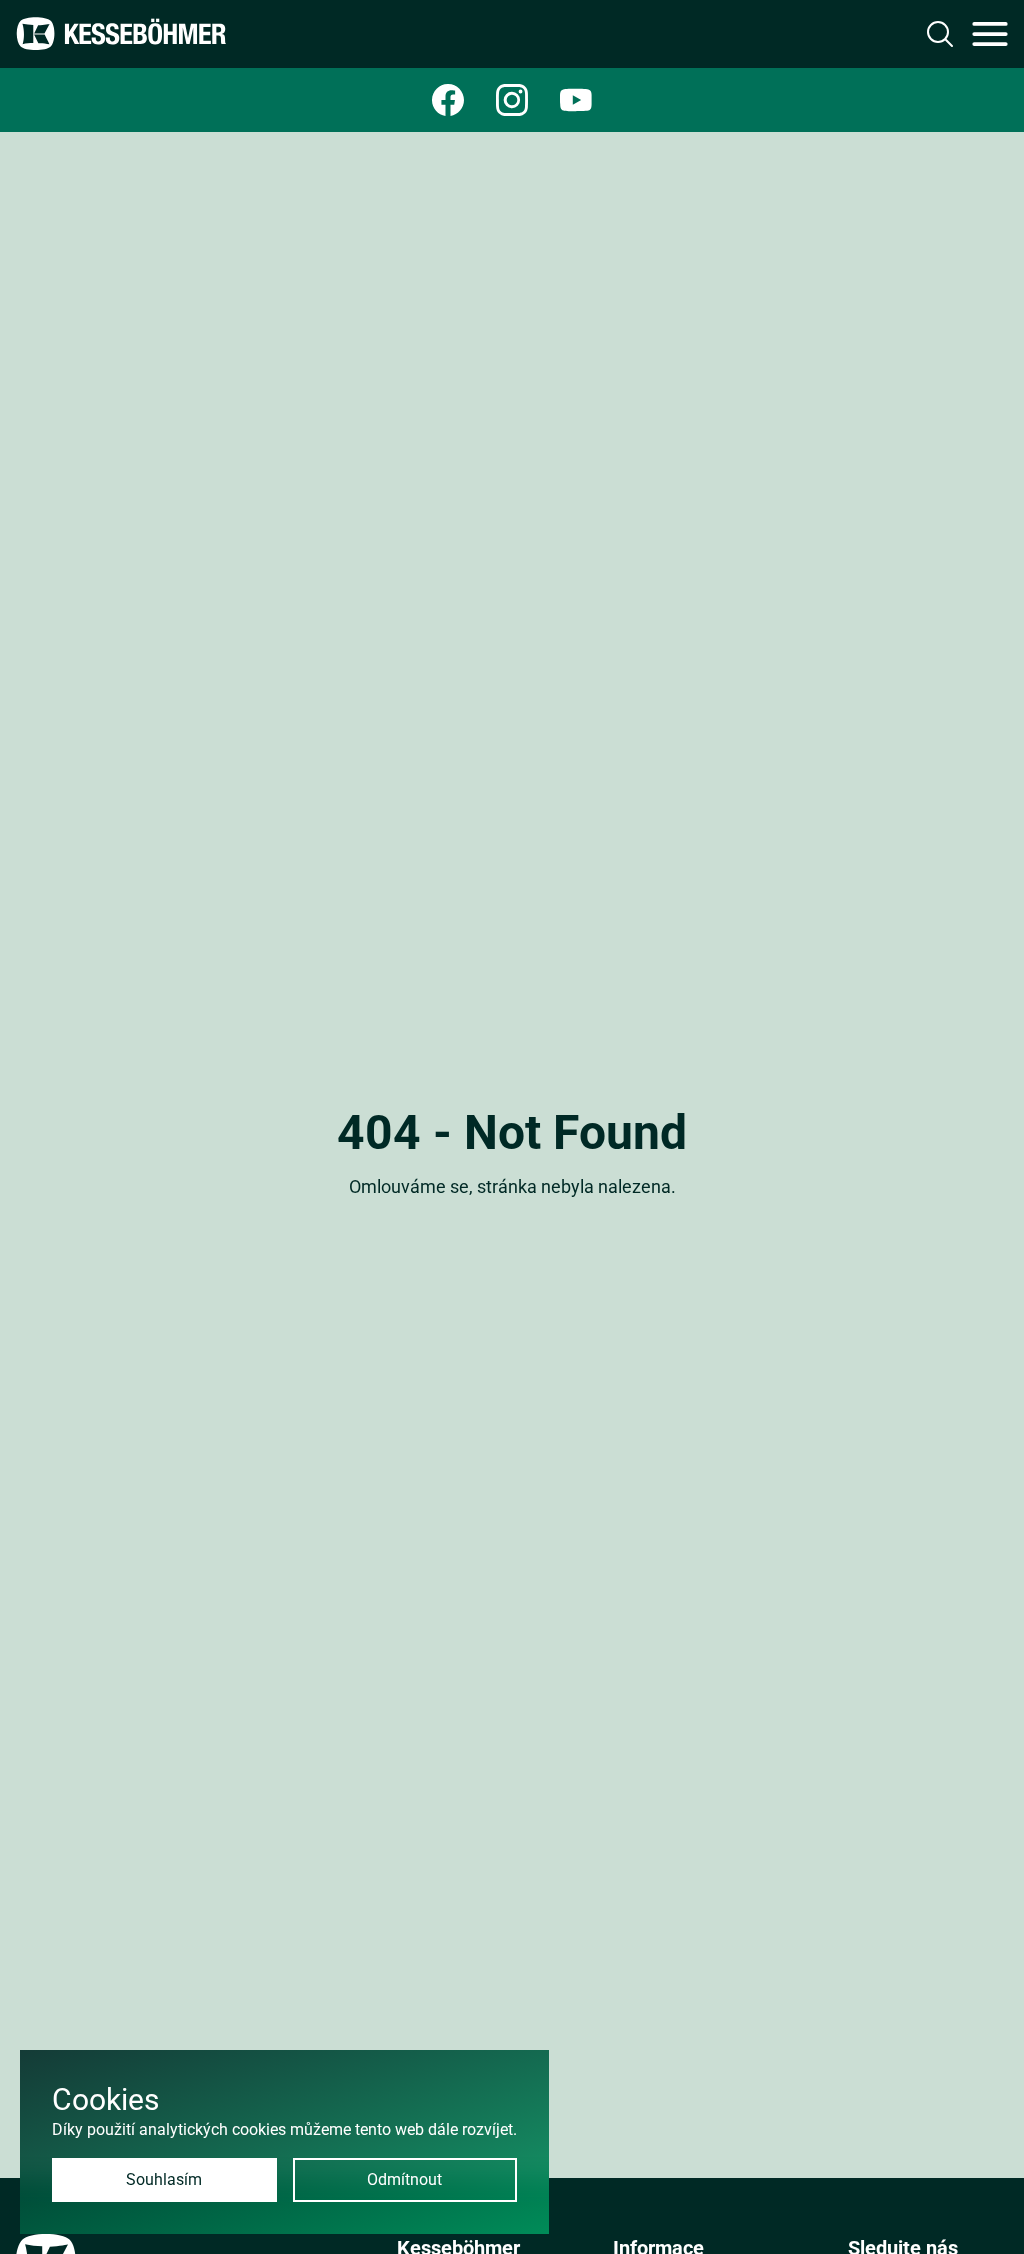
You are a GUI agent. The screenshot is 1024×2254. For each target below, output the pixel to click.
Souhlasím (164, 2179)
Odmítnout (404, 2179)
